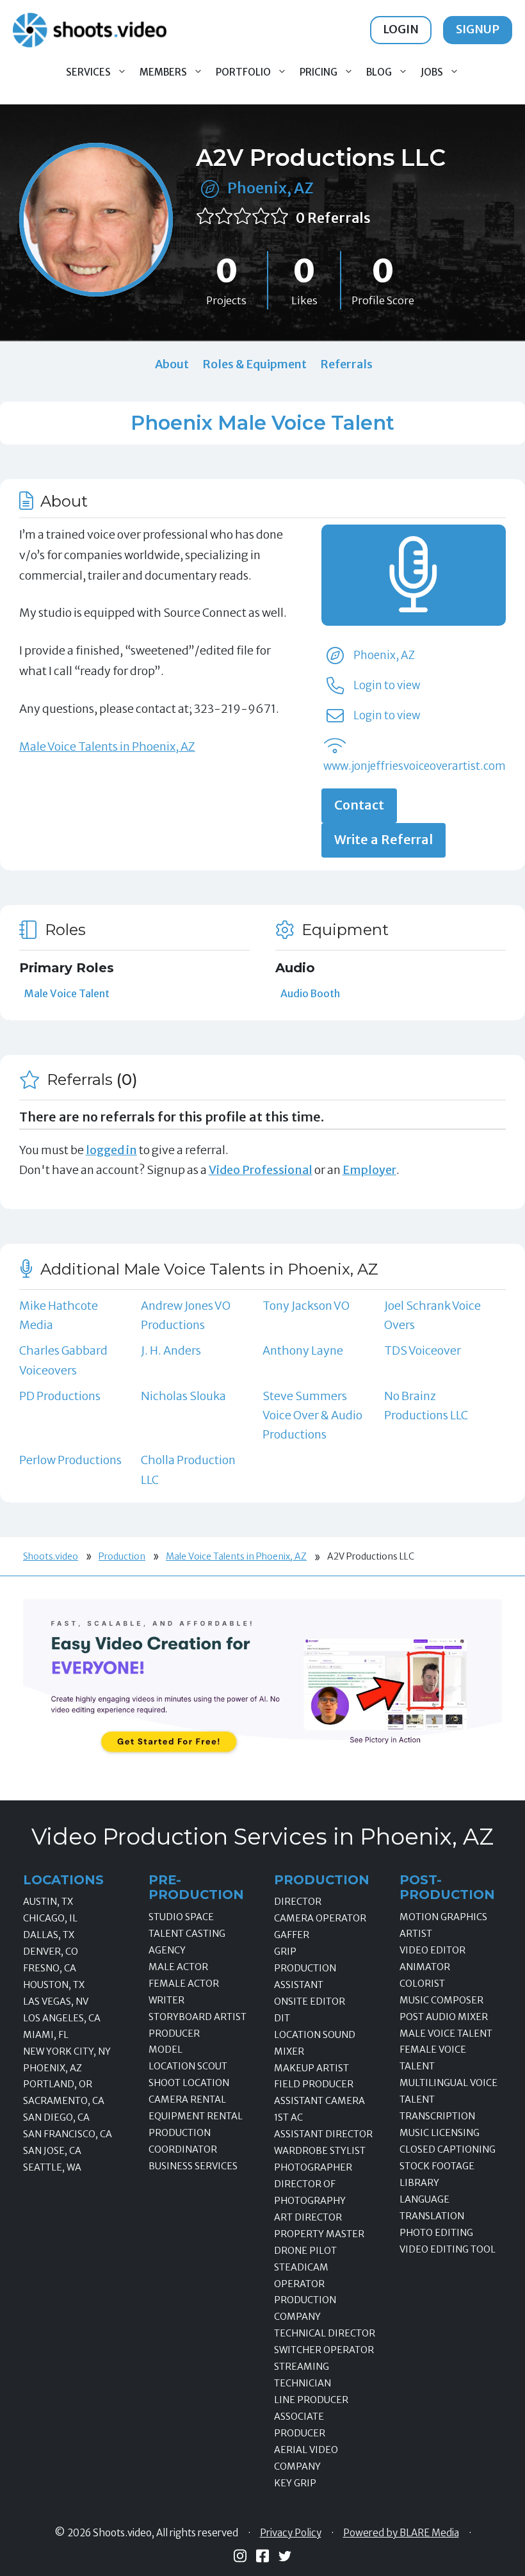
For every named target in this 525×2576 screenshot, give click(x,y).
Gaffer (292, 1935)
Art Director (308, 2217)
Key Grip (295, 2483)
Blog (379, 72)
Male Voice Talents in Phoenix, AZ (107, 746)
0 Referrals (333, 218)
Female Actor (184, 1984)
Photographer (313, 2167)
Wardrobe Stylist (320, 2151)
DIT (282, 2018)
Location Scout (188, 2066)
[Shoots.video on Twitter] (285, 2556)
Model (166, 2050)
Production (122, 1556)
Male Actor (178, 1967)
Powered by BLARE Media (401, 2533)
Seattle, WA (52, 2167)
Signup (478, 29)
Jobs (432, 72)
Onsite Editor (310, 2001)
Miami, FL (46, 2035)
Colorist (422, 1984)
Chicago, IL (50, 1918)
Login (401, 29)
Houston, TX (54, 1985)
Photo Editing (436, 2233)
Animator (425, 1967)
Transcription (437, 2116)
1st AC (288, 2117)
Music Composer (441, 2000)
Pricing (319, 72)
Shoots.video (51, 1556)
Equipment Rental (196, 2116)
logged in (111, 1150)
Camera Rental (187, 2099)
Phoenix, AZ (271, 188)
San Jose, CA (52, 2151)
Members (163, 72)
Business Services (193, 2166)
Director (298, 1902)
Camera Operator (320, 1918)
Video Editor (432, 1950)
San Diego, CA (56, 2117)
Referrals (346, 364)
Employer (369, 1170)
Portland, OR (58, 2084)
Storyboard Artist (198, 2017)
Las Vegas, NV (56, 2001)
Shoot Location (189, 2083)
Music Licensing (440, 2133)
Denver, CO (51, 1952)
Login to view (387, 685)
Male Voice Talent (67, 993)
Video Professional (261, 1170)
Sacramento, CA (64, 2101)
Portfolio (243, 72)
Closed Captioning (448, 2149)
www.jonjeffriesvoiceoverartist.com (415, 766)
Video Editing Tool (448, 2249)
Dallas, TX (49, 1935)
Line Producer (311, 2400)
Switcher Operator (324, 2350)
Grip (285, 1952)
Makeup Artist (311, 2068)
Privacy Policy (291, 2533)
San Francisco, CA (68, 2134)
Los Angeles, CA (62, 2018)
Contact (359, 805)
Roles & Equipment (254, 364)
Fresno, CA (50, 1968)
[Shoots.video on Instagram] (240, 2556)
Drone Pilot (305, 2251)
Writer (166, 2000)
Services (88, 72)
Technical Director (325, 2333)
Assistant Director (323, 2134)
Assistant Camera (319, 2101)
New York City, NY (67, 2051)
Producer (174, 2034)
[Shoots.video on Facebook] (262, 2556)
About (172, 364)
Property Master (319, 2234)
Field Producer (314, 2084)
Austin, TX (48, 1902)
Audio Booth (310, 993)
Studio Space (181, 1917)
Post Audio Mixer (444, 2017)
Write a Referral (384, 840)
